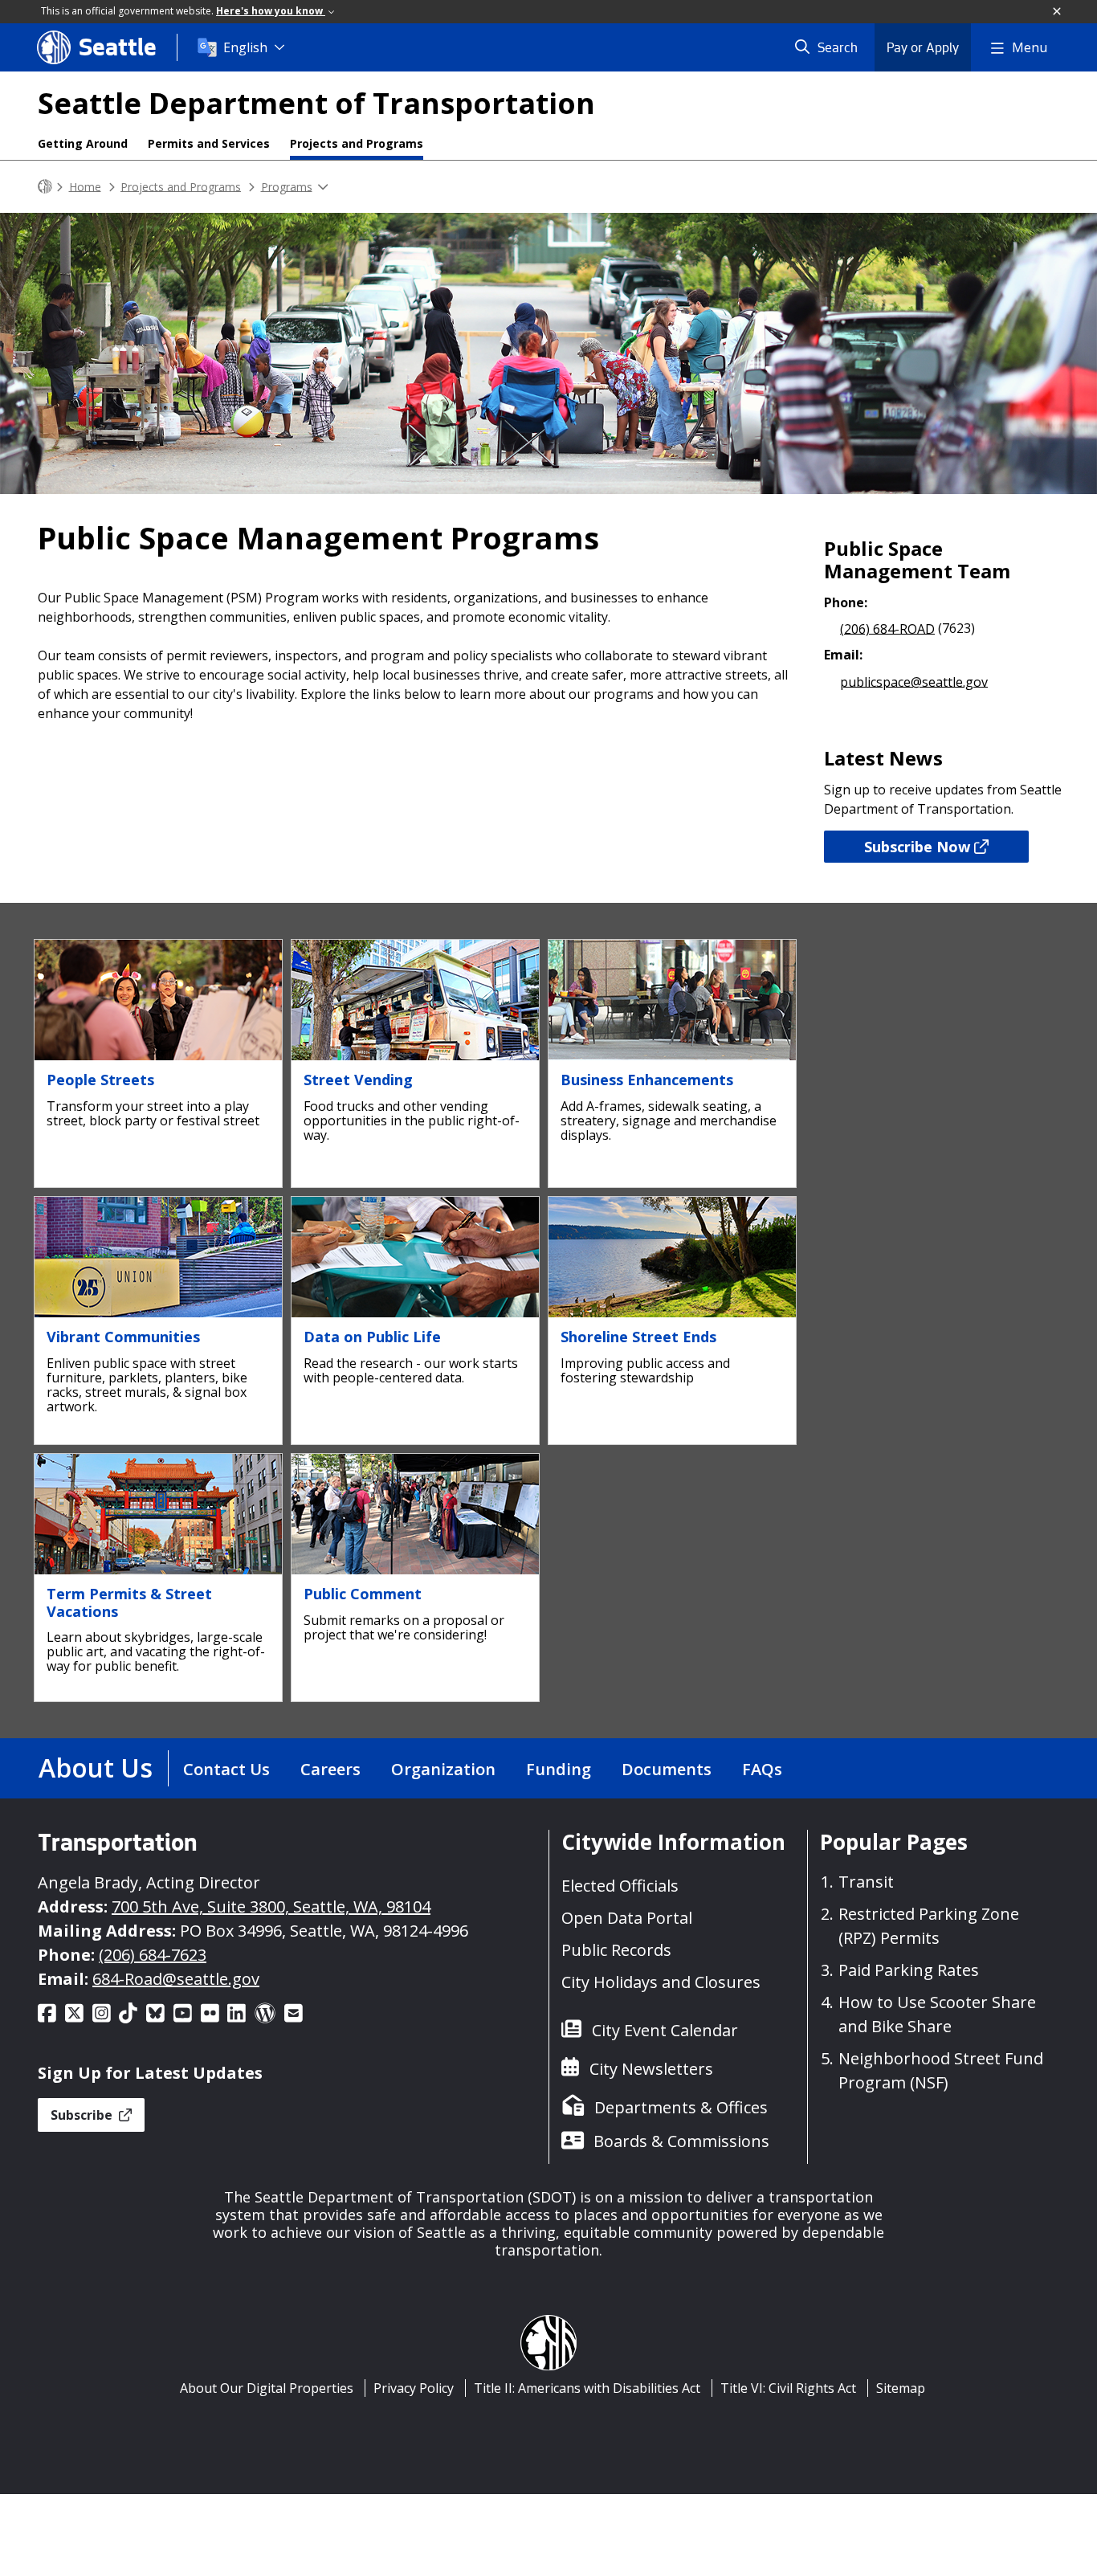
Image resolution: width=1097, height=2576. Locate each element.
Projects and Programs (357, 143)
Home (85, 186)
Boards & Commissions (681, 2141)
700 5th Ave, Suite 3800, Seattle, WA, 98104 (271, 1906)
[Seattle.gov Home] (45, 187)
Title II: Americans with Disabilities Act (587, 2388)
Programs (287, 186)
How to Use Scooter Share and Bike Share (937, 2014)
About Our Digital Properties (267, 2388)
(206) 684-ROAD (887, 628)
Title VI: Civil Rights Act (788, 2388)
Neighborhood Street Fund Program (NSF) (941, 2070)
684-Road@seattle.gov (176, 1979)
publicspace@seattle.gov (914, 681)
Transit (866, 1882)
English (245, 47)
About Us (96, 1768)
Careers (330, 1769)
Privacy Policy (414, 2388)
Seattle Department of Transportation (316, 103)
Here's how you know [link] (271, 11)
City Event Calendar (665, 2030)
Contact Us (226, 1769)
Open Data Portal (627, 1918)
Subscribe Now (917, 847)
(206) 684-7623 (153, 1955)
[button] (1058, 12)
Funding (559, 1769)
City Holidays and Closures (661, 1982)
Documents (667, 1769)
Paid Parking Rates (909, 1970)
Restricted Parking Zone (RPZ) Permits (929, 1926)
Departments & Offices (681, 2107)
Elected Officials (620, 1886)
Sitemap (901, 2388)
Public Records (616, 1950)
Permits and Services (209, 143)
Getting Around (83, 143)
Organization (443, 1769)
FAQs (762, 1769)
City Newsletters (651, 2069)
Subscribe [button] (83, 2115)
